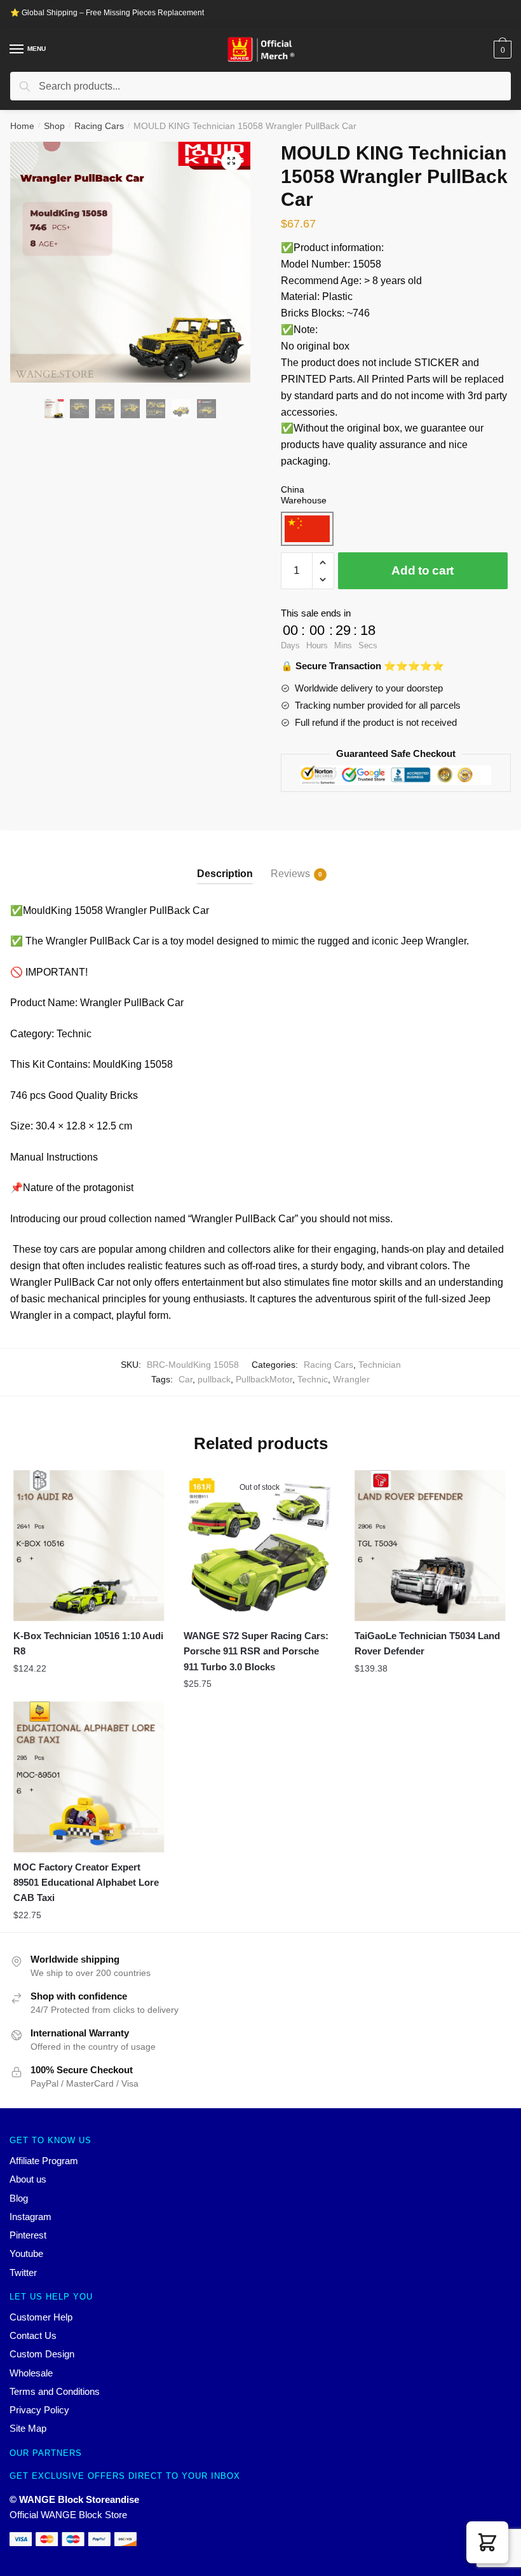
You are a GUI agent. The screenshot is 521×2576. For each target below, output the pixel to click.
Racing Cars (99, 126)
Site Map (28, 2428)
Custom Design (42, 2354)
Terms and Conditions (55, 2391)
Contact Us (33, 2335)
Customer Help (41, 2317)
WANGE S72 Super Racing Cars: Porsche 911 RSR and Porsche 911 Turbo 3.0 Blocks (256, 1651)
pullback (214, 1379)
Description (225, 874)
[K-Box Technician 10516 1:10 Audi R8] (89, 1546)
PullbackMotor (264, 1379)
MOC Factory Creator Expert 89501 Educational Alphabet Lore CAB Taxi (86, 1883)
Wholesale (31, 2373)
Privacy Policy (39, 2410)
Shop (54, 126)
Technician (380, 1365)
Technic (313, 1379)
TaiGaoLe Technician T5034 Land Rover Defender (427, 1643)
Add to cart (423, 570)
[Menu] (17, 50)
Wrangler (351, 1379)
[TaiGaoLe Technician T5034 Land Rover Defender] (430, 1546)
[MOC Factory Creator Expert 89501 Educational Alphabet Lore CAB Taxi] (89, 1777)
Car (186, 1379)
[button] (487, 2542)
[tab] (225, 863)
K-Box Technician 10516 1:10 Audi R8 (88, 1643)
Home (22, 126)
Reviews (290, 874)
